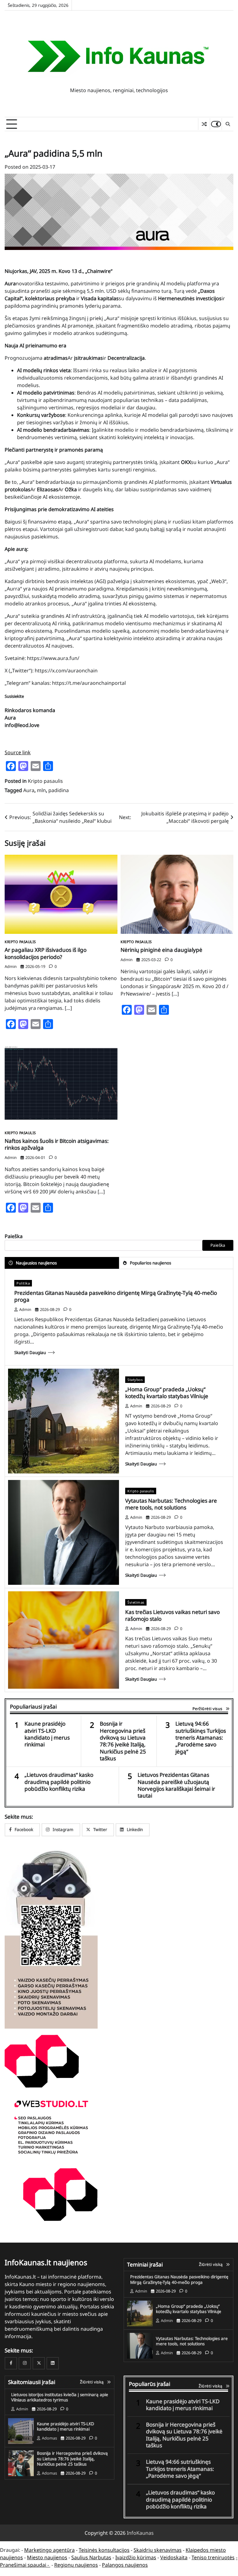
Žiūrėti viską (211, 2264)
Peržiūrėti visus (207, 1709)
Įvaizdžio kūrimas (136, 2557)
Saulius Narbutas (91, 2557)
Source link (18, 752)
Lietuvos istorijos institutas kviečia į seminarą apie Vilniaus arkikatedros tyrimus (60, 2397)
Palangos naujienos (125, 2565)
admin (11, 966)
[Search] (227, 124)
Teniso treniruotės (213, 2557)
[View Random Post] (204, 124)
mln (41, 790)
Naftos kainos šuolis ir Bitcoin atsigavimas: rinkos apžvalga (57, 1144)
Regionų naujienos (76, 2565)
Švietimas (136, 1602)
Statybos (135, 1380)
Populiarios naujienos (150, 1263)
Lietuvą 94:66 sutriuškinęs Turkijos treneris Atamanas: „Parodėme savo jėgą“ (201, 1738)
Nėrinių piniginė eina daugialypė (161, 950)
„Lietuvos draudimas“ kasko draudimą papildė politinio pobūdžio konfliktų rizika (59, 1782)
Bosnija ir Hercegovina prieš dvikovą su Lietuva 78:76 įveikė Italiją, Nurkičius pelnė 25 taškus (123, 1741)
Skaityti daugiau (30, 1353)
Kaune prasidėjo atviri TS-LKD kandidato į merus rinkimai (47, 1734)
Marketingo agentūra (49, 2550)
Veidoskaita (174, 2557)
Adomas (49, 2438)
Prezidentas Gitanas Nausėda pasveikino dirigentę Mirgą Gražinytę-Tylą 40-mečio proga (116, 1296)
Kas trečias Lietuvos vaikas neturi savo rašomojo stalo (172, 1615)
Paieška (14, 1236)
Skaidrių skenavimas (158, 2550)
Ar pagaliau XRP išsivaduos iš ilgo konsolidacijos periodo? (46, 953)
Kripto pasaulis (45, 781)
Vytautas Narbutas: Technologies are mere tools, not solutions (171, 1504)
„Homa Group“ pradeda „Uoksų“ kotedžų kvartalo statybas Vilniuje (167, 1393)
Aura (29, 790)
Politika (23, 1283)
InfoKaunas (140, 2533)
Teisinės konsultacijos (104, 2550)
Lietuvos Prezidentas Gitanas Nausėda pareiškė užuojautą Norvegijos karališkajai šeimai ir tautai (176, 1785)
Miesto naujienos (47, 2557)
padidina (59, 790)
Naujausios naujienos (36, 1263)
